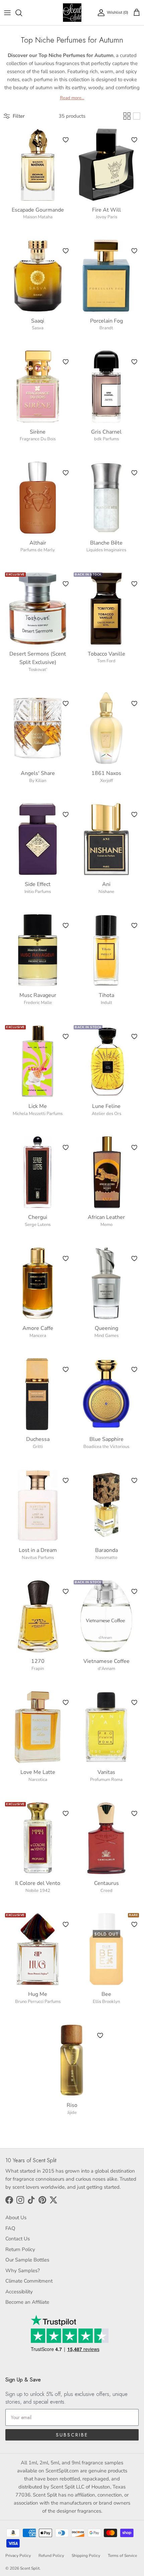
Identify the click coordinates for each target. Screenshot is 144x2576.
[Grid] (127, 116)
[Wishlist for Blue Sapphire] (134, 1369)
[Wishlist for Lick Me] (66, 1037)
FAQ (10, 2228)
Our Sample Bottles (27, 2260)
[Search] (22, 13)
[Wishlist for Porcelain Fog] (134, 251)
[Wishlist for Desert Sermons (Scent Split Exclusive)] (66, 584)
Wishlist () (118, 12)
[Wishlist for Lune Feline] (134, 1037)
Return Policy (20, 2249)
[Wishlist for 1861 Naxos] (134, 704)
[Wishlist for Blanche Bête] (134, 473)
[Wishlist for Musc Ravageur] (66, 926)
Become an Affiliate (27, 2302)
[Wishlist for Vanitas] (134, 1702)
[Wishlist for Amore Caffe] (66, 1258)
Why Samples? (23, 2271)
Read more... (72, 98)
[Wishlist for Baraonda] (134, 1480)
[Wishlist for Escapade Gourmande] (66, 140)
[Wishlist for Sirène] (66, 362)
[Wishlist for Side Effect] (66, 815)
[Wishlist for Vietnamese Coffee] (134, 1591)
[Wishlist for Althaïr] (66, 473)
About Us (16, 2218)
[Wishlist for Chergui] (66, 1147)
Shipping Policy (86, 2556)
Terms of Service (122, 2556)
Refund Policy (51, 2556)
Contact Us (18, 2239)
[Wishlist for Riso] (100, 2035)
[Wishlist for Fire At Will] (134, 140)
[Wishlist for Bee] (134, 1924)
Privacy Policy (18, 2556)
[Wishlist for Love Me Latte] (66, 1702)
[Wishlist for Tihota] (134, 926)
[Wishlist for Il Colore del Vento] (66, 1813)
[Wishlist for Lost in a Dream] (66, 1480)
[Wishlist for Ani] (134, 815)
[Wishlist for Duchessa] (66, 1369)
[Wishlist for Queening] (134, 1258)
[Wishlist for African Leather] (134, 1147)
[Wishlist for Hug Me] (66, 1924)
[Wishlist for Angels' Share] (66, 704)
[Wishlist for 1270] (66, 1591)
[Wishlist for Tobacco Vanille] (134, 584)
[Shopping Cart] (137, 13)
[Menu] (7, 13)
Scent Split (30, 2568)
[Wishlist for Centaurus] (134, 1813)
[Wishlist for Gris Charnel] (134, 362)
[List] (137, 116)
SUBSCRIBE (72, 2435)
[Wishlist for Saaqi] (66, 251)
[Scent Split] (72, 13)
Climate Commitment (29, 2281)
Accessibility (19, 2292)
